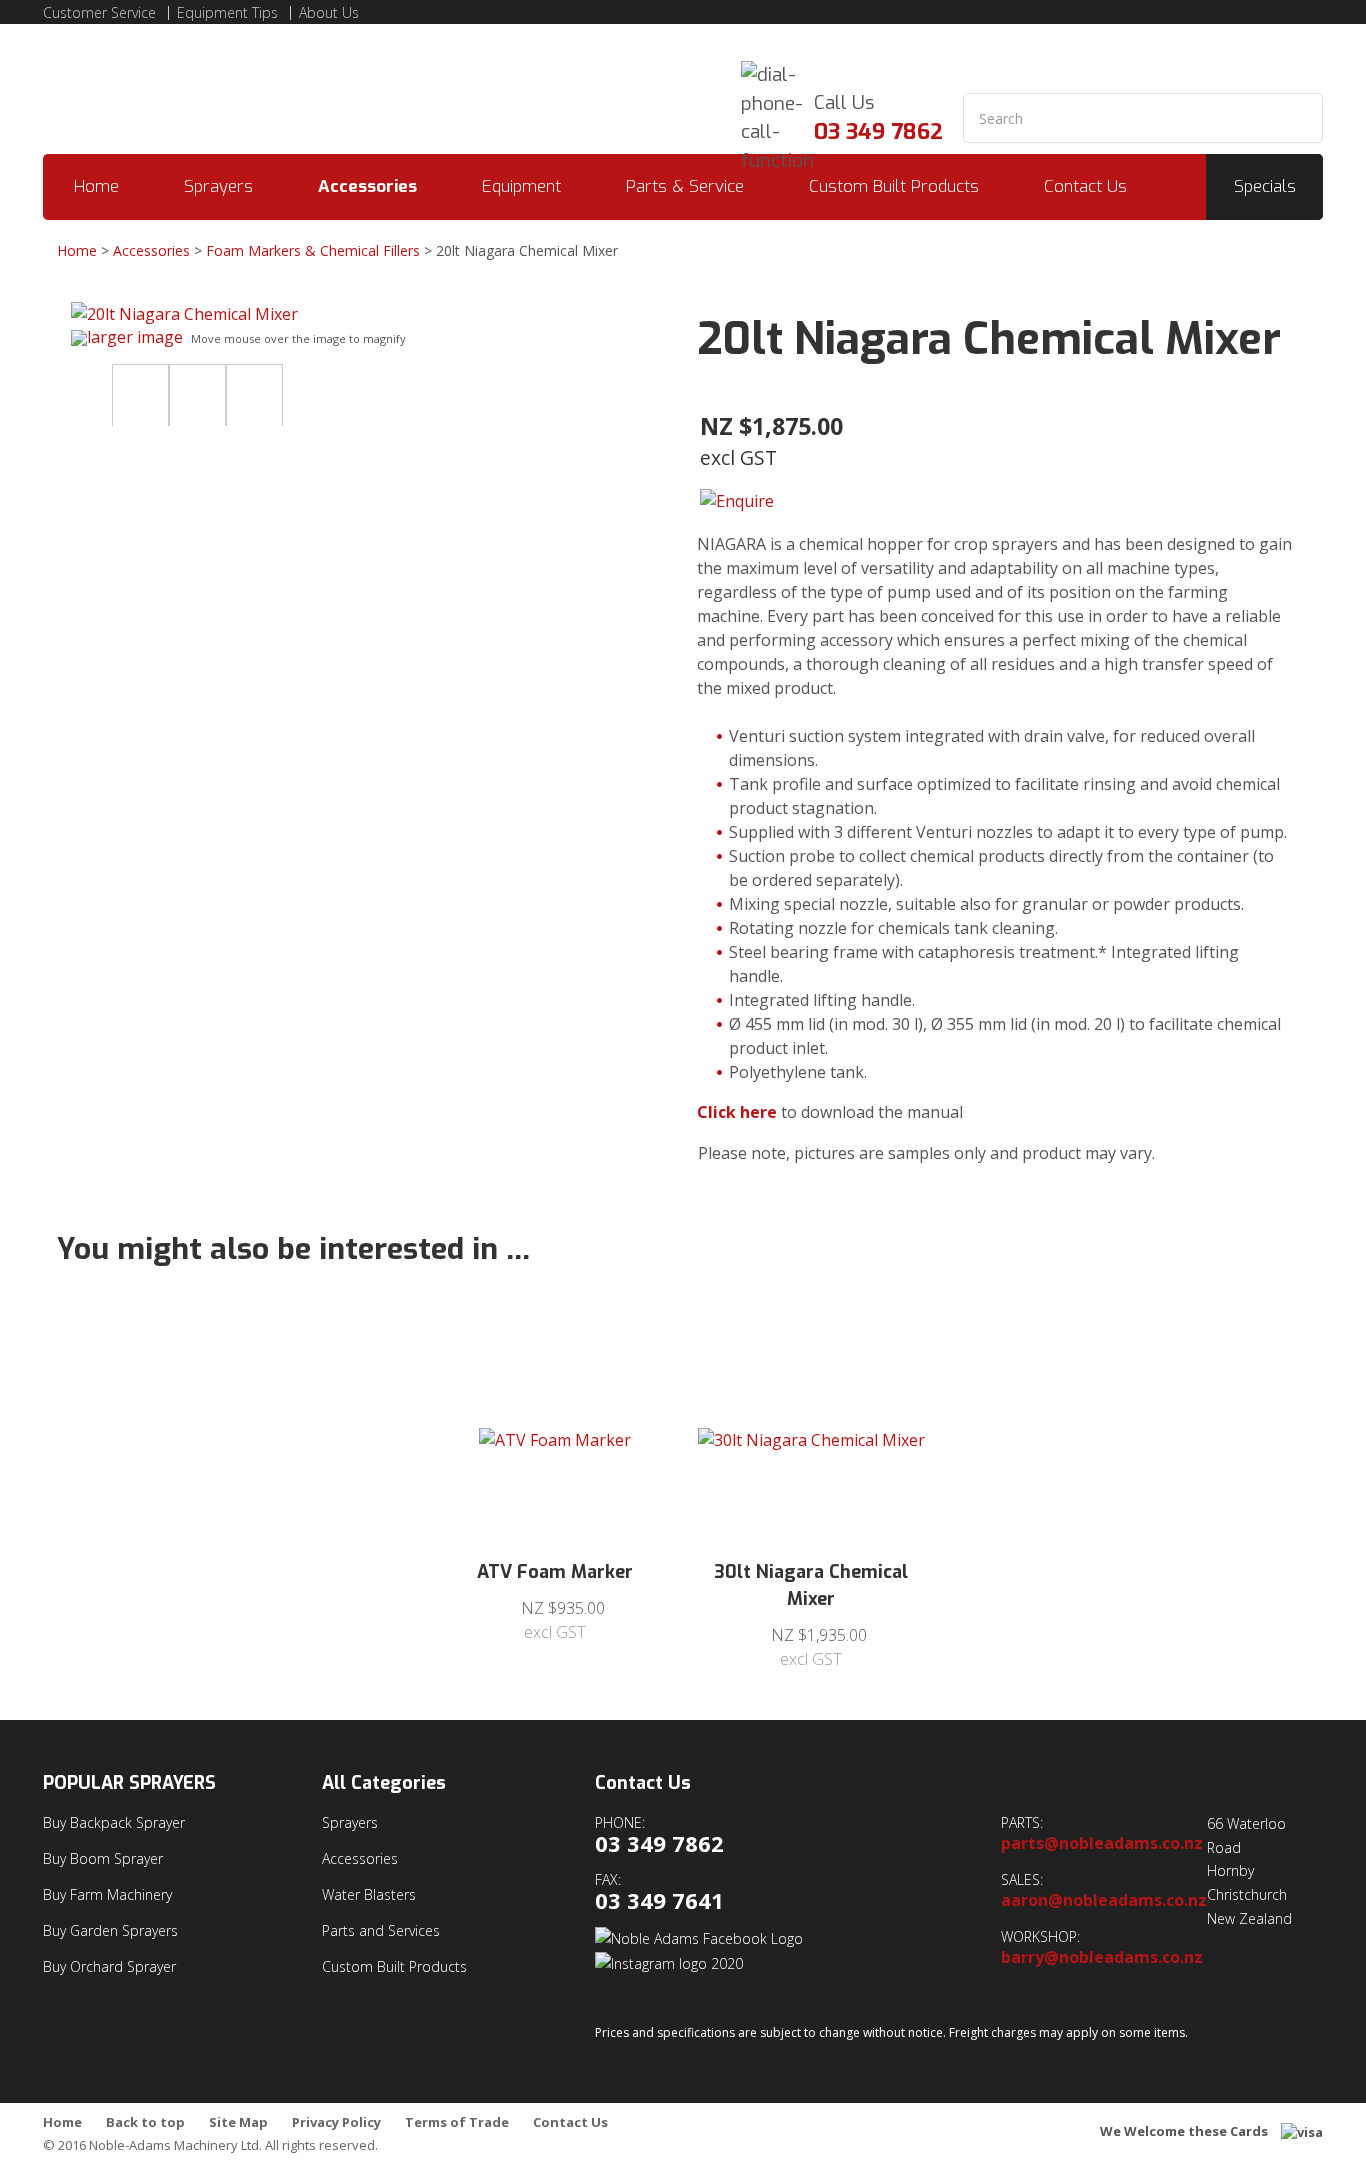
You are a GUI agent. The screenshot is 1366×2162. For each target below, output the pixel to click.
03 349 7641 (659, 1900)
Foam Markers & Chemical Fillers (313, 250)
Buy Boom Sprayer (103, 1858)
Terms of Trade (457, 2122)
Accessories (367, 186)
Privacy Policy (336, 2122)
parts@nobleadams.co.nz (1102, 1843)
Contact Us (1085, 186)
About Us (329, 13)
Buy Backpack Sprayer (114, 1822)
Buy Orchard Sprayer (109, 1966)
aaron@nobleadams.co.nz (1104, 1900)
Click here (737, 1112)
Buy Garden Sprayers (110, 1930)
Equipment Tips (227, 13)
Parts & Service (685, 186)
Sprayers (218, 186)
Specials (1265, 186)
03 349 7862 (878, 131)
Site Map (238, 2122)
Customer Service (99, 13)
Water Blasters (369, 1894)
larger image (135, 337)
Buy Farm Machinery (107, 1894)
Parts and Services (381, 1930)
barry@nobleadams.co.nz (1102, 1957)
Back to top (145, 2122)
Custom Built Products (894, 186)
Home (96, 186)
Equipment (521, 186)
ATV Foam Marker (555, 1572)
